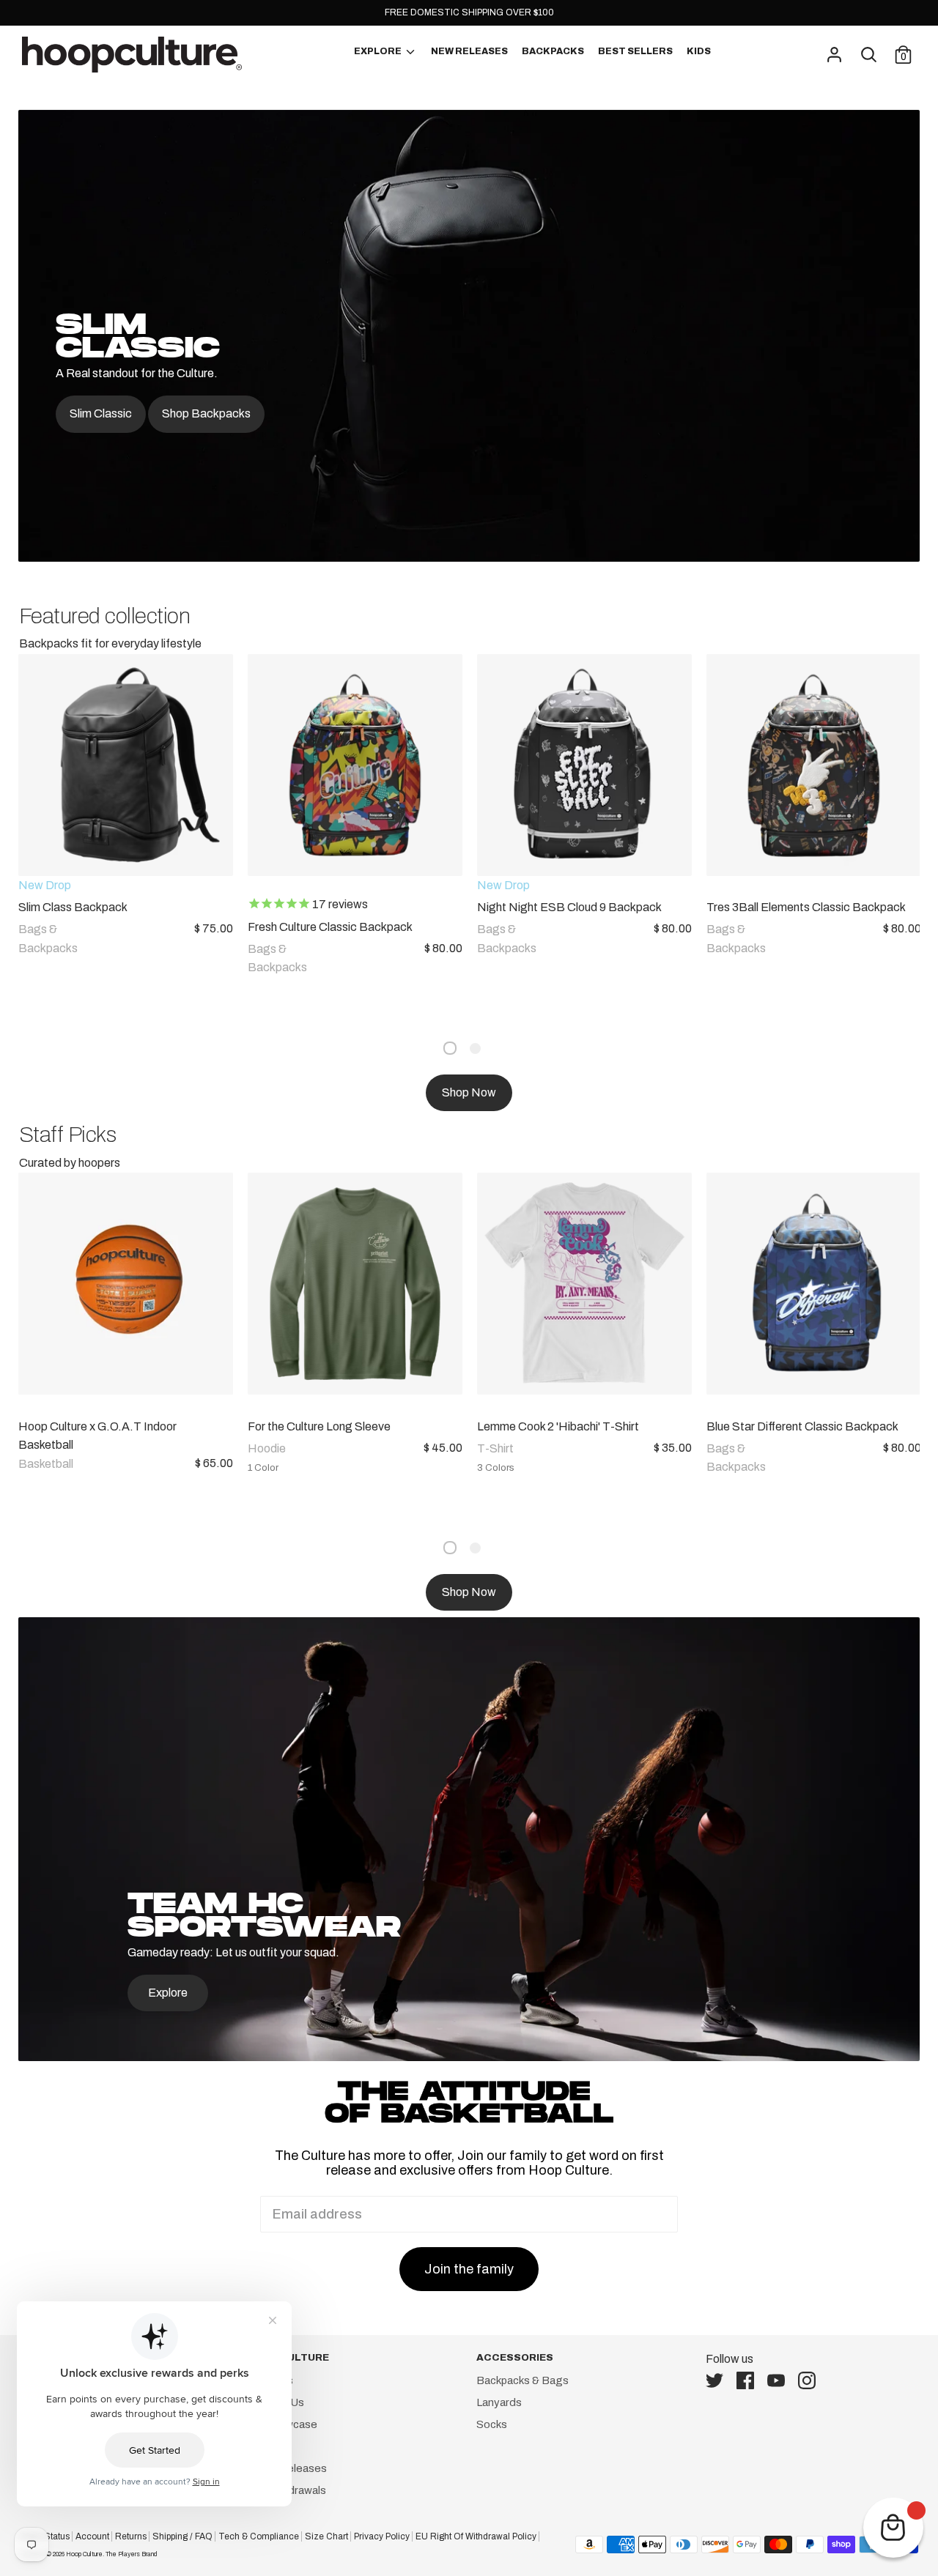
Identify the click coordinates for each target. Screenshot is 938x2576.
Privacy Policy (382, 2536)
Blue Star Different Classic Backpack (802, 1426)
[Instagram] (811, 2380)
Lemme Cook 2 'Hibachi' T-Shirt (558, 1426)
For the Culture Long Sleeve (319, 1426)
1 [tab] (450, 1048)
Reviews (269, 2446)
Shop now (469, 1092)
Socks (492, 2424)
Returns (131, 2536)
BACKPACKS (553, 51)
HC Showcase (282, 2424)
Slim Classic (101, 413)
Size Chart (326, 2536)
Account (92, 2536)
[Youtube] (780, 2380)
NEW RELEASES (469, 51)
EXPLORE (378, 51)
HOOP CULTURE (288, 2357)
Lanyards (499, 2402)
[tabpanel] (118, 829)
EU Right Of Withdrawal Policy (476, 2536)
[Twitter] (719, 2380)
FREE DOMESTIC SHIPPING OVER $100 (469, 12)
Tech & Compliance (259, 2536)
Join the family (469, 2269)
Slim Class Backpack (73, 907)
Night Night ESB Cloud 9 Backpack (569, 907)
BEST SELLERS (635, 51)
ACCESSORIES (515, 2357)
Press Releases (287, 2468)
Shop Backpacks (206, 413)
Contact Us (276, 2402)
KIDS (699, 51)
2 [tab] (475, 1048)
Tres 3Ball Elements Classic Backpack (806, 907)
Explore (168, 1993)
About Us (270, 2380)
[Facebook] (750, 2380)
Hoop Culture (84, 2554)
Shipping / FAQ (182, 2536)
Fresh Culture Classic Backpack (330, 927)
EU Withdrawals (287, 2490)
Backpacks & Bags (522, 2380)
